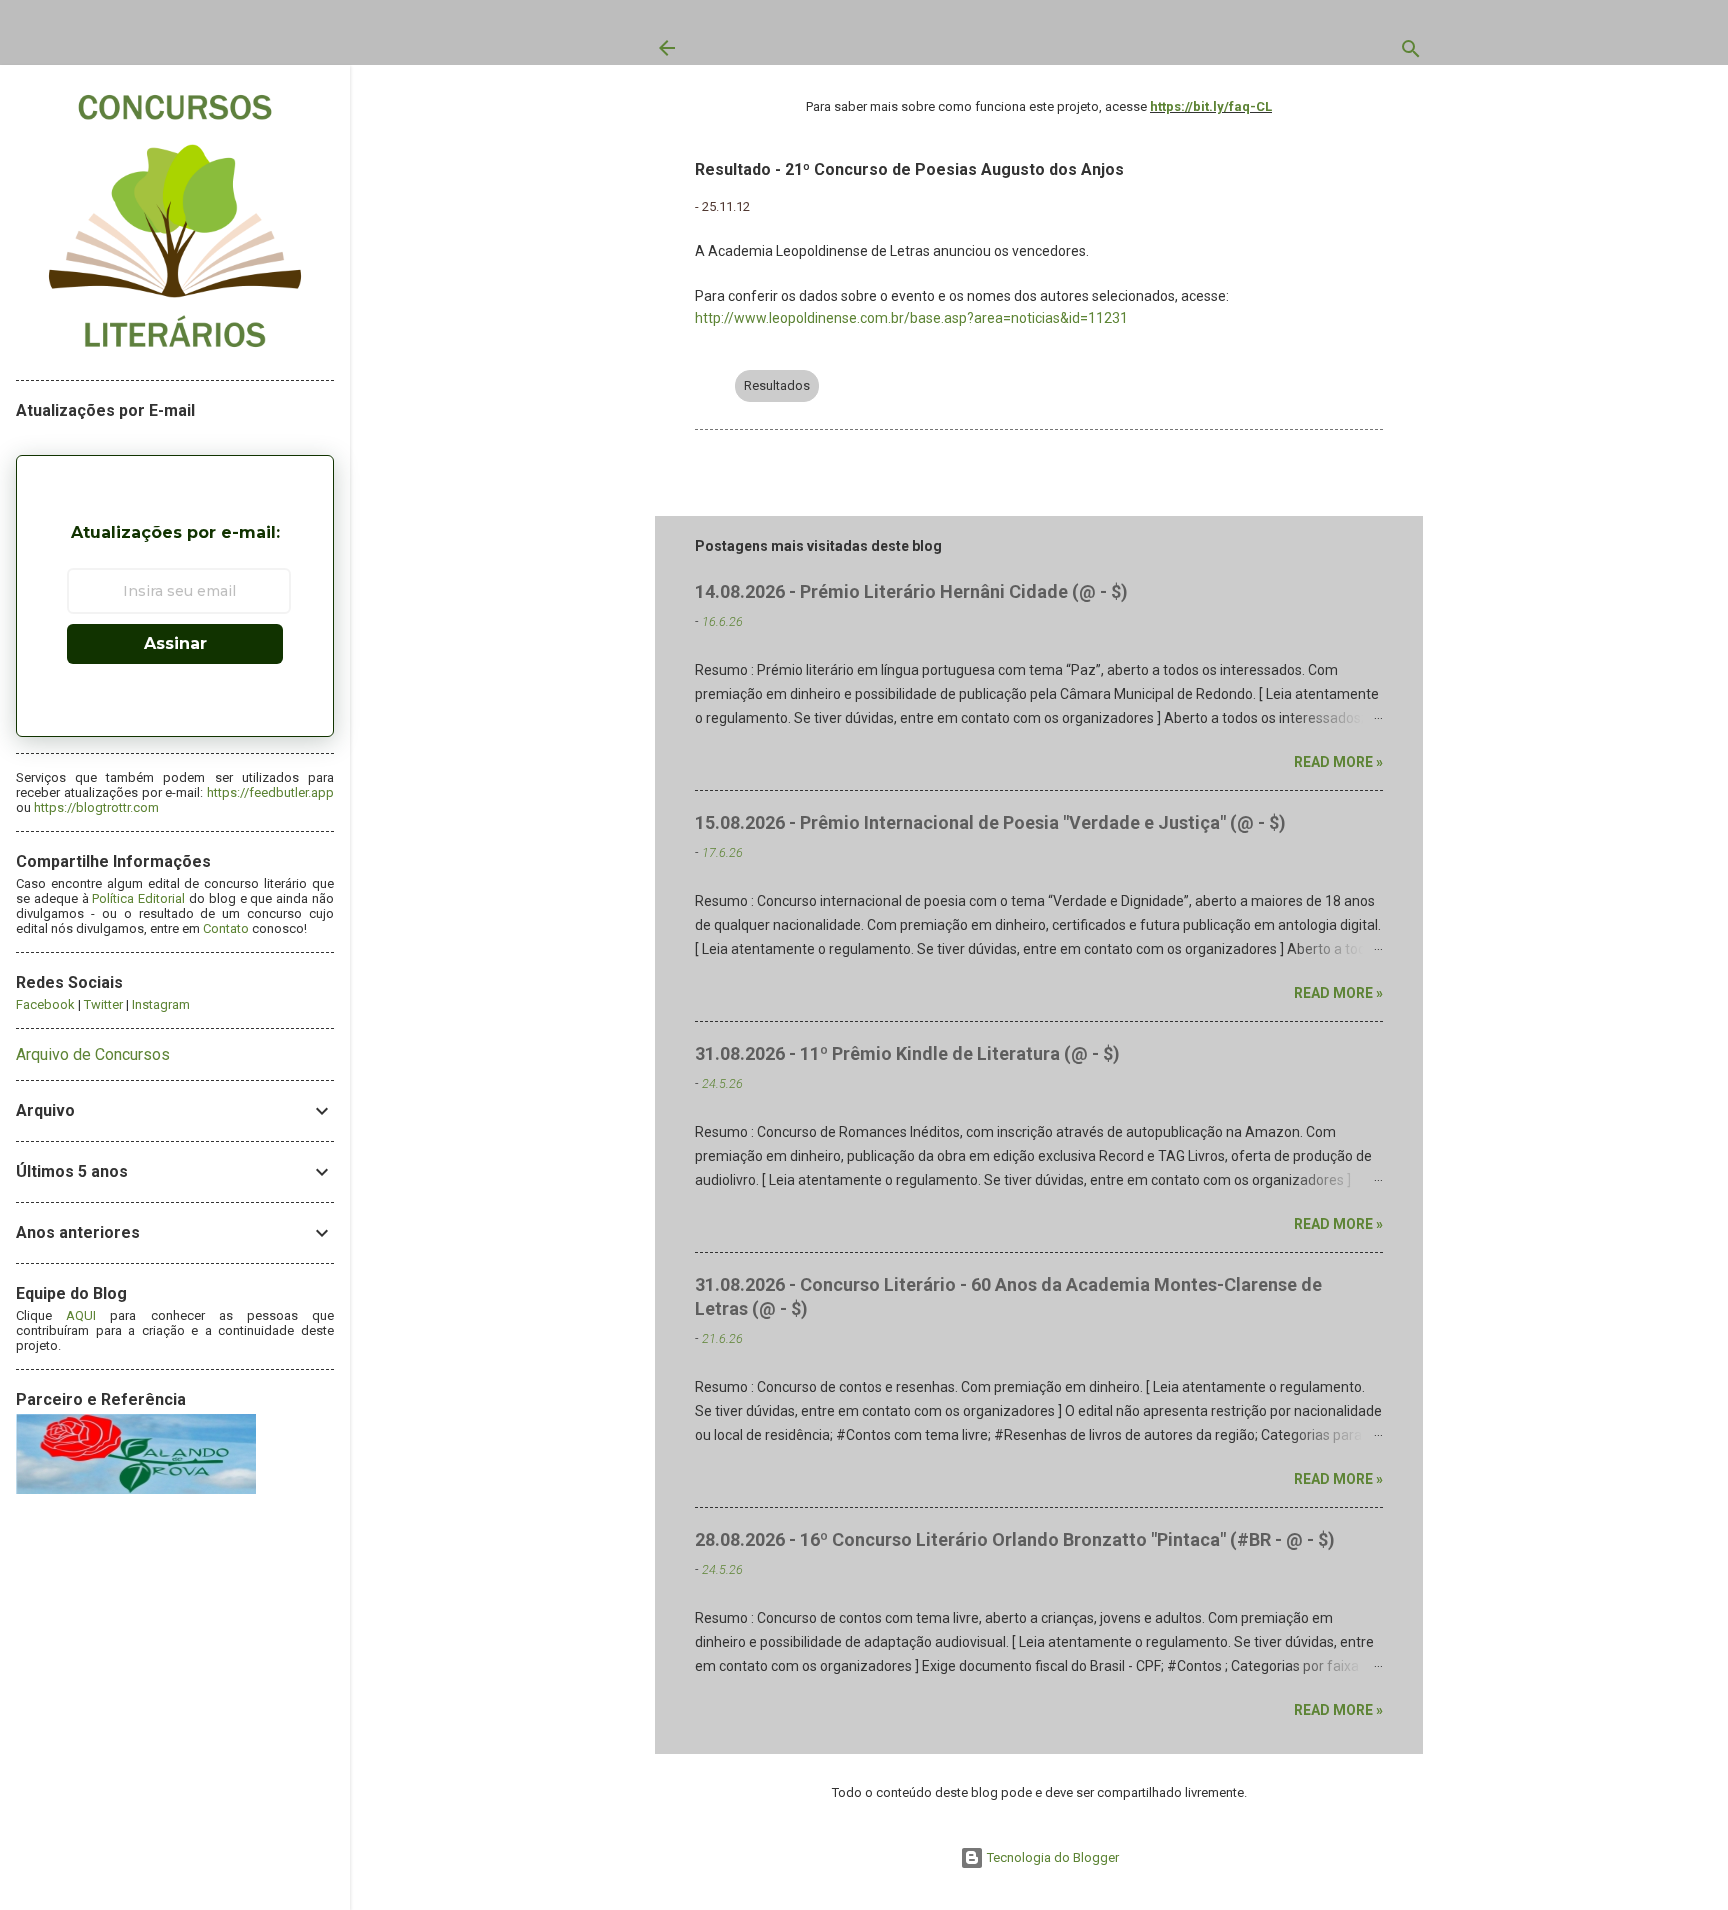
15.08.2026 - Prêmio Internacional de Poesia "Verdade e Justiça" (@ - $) (990, 822)
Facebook (45, 1004)
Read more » (1338, 762)
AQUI (81, 1315)
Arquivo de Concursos (93, 1054)
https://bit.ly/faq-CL (1211, 106)
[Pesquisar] (1411, 53)
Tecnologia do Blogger (1051, 1857)
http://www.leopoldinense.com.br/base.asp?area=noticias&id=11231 (911, 318)
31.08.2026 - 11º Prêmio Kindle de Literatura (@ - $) (907, 1053)
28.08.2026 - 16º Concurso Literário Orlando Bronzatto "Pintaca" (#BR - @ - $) (1015, 1539)
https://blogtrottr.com (96, 807)
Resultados (777, 385)
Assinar (175, 643)
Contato (226, 928)
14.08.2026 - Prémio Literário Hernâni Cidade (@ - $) (911, 591)
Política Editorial (138, 898)
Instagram (161, 1004)
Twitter (103, 1004)
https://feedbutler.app (270, 792)
